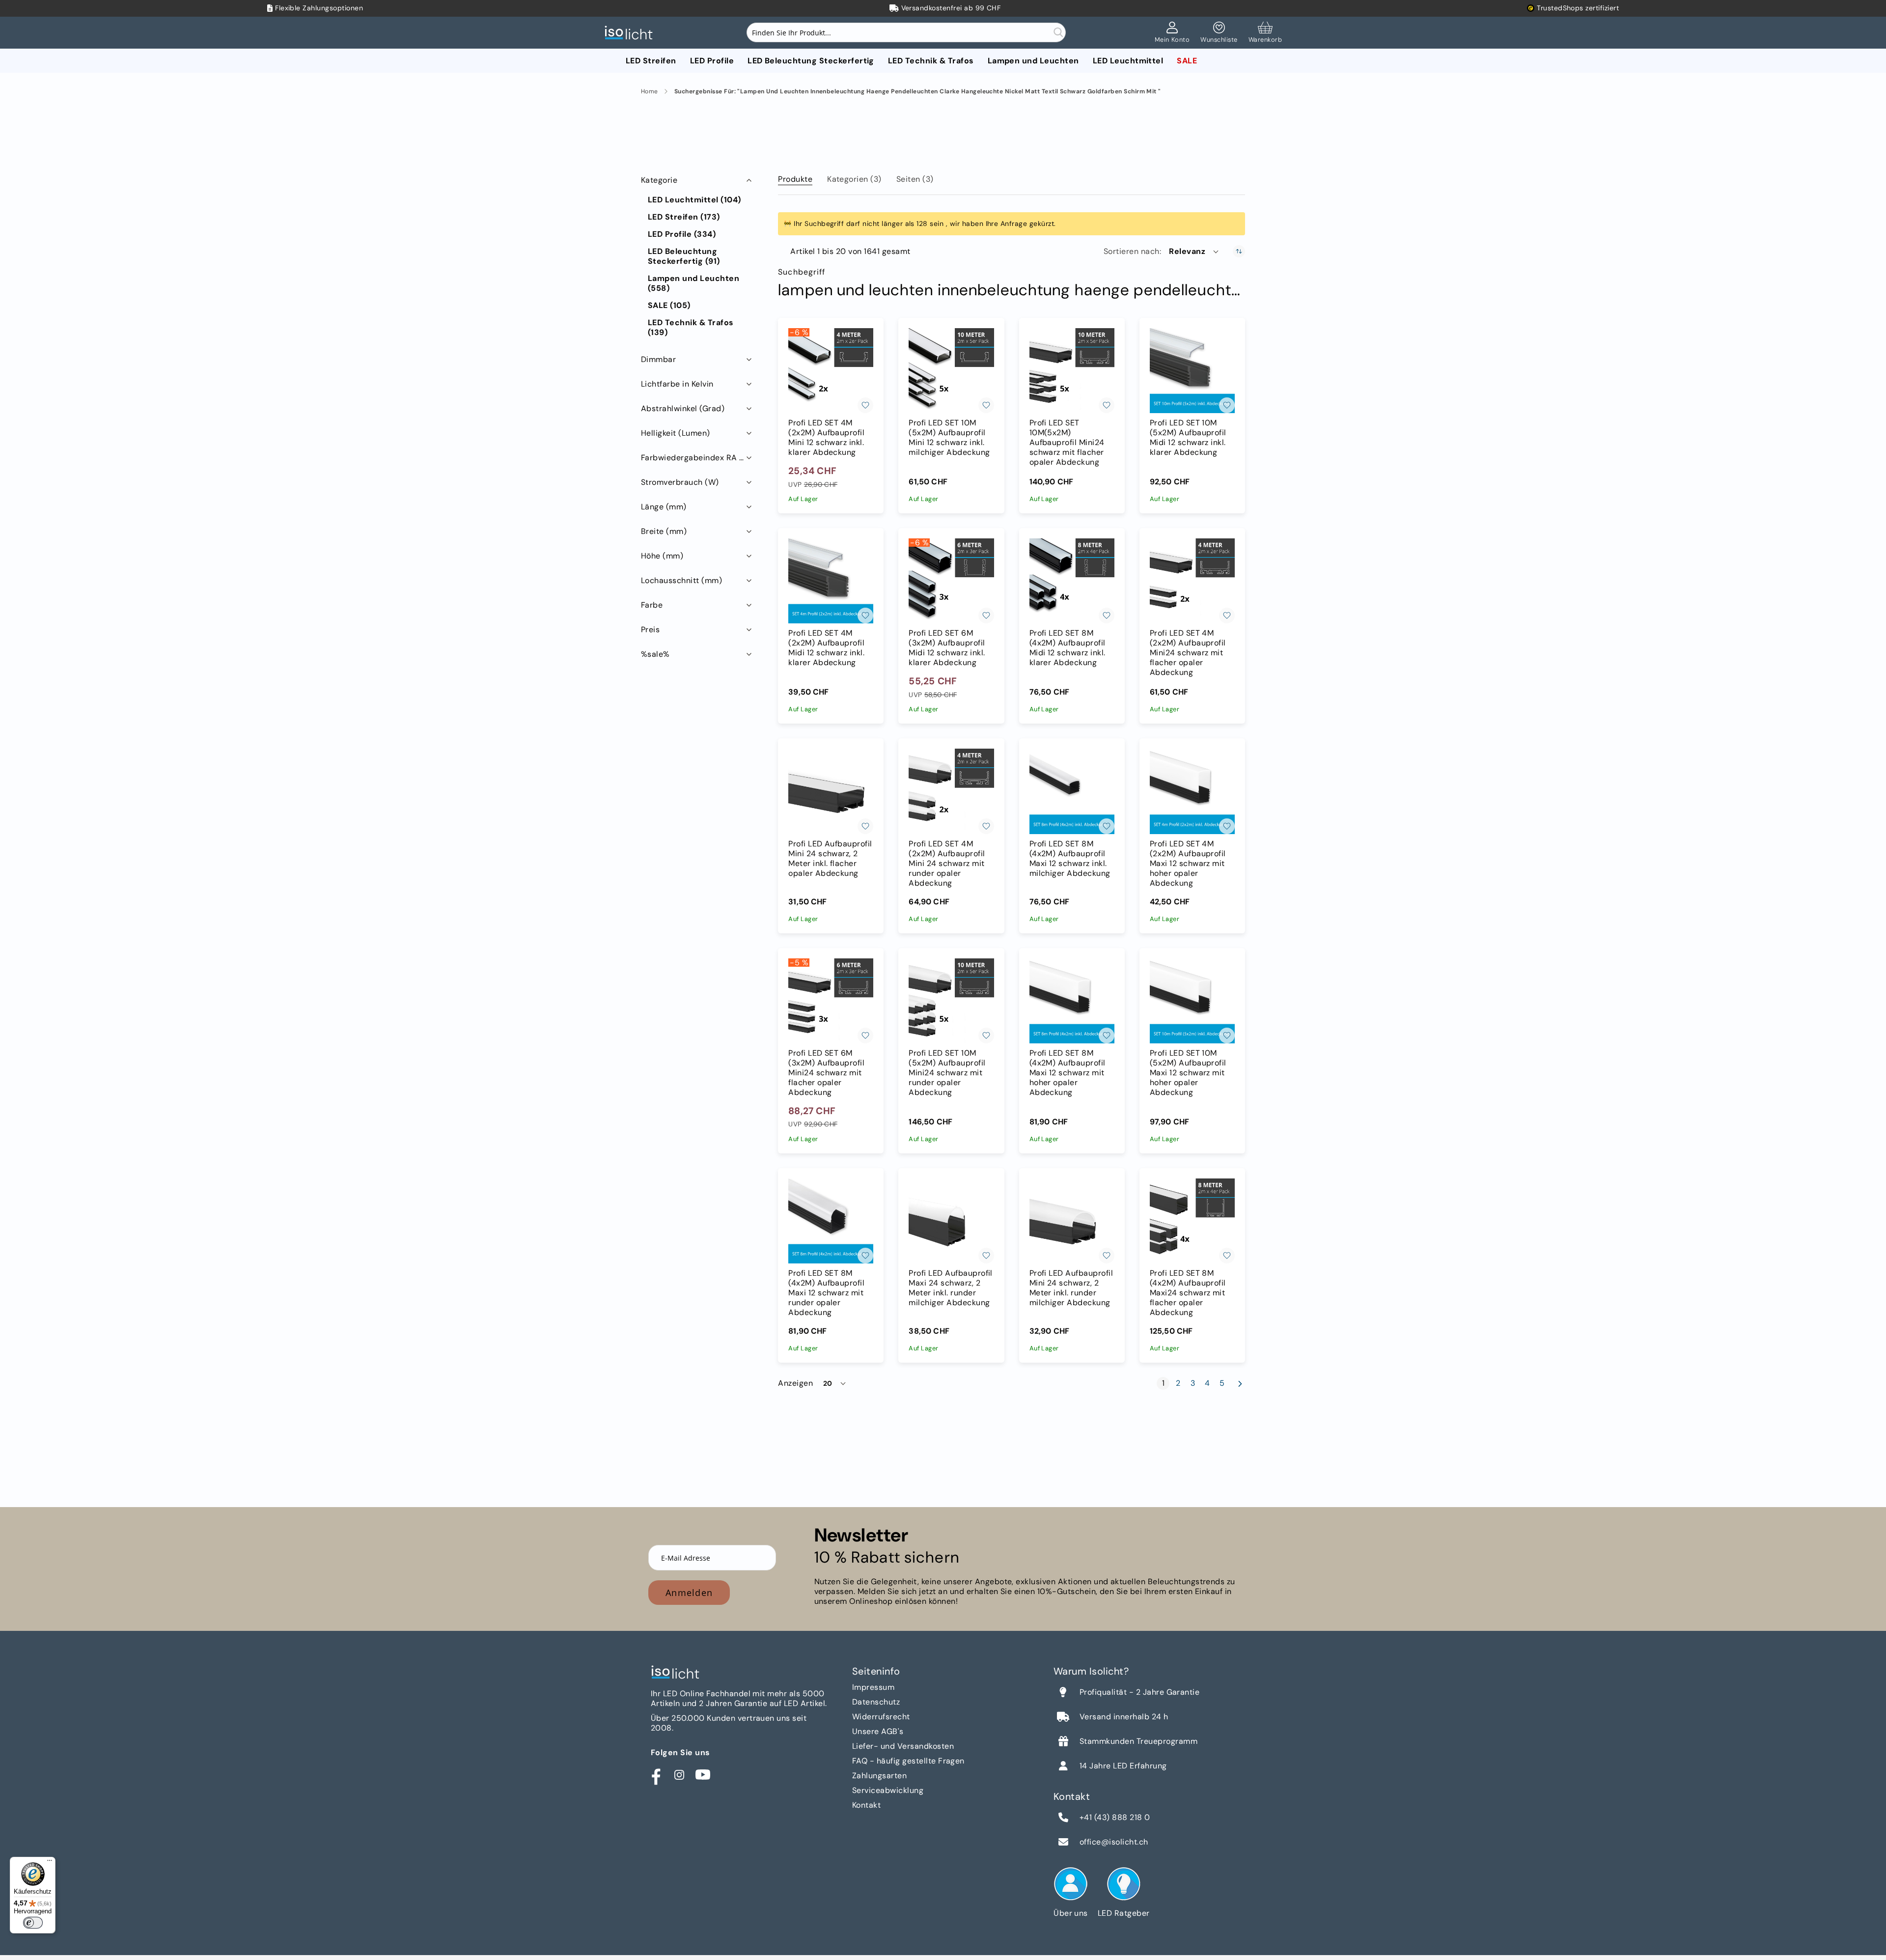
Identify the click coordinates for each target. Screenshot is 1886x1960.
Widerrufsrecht (881, 1717)
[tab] (795, 177)
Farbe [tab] (652, 605)
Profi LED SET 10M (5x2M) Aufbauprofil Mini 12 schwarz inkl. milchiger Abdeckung (949, 438)
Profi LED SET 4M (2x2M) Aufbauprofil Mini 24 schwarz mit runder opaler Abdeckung (947, 864)
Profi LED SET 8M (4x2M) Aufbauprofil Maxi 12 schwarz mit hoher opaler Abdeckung (1068, 1073)
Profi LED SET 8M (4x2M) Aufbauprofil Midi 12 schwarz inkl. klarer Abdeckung (1068, 648)
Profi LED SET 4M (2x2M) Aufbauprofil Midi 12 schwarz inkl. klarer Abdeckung (826, 648)
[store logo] (631, 33)
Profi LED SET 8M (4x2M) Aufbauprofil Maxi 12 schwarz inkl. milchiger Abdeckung (1070, 859)
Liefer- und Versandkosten (903, 1746)
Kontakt (866, 1805)
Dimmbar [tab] (658, 359)
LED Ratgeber (1124, 1913)
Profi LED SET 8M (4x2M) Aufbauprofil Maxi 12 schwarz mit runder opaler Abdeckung (826, 1293)
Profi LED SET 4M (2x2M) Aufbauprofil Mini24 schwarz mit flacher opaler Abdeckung (1188, 653)
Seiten (915, 179)
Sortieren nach (1132, 252)
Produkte (795, 179)
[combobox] (906, 32)
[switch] (33, 1923)
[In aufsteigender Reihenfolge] (1239, 251)
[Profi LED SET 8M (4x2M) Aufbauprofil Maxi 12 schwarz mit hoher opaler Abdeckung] (1072, 1001)
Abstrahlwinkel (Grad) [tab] (683, 408)
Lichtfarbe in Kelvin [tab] (677, 384)
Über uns (1071, 1913)
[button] (1194, 252)
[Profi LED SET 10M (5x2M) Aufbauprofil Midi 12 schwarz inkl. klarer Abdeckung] (1192, 371)
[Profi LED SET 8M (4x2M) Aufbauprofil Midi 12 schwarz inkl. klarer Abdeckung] (1072, 581)
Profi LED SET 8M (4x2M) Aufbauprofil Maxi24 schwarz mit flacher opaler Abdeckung (1188, 1293)
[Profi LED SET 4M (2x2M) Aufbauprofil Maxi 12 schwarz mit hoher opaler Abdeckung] (1192, 791)
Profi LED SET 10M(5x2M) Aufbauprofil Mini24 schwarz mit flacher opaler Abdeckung (1067, 443)
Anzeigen (795, 1383)
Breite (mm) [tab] (664, 531)
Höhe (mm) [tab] (662, 556)
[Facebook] (656, 1775)
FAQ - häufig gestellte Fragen (908, 1761)
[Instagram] (679, 1775)
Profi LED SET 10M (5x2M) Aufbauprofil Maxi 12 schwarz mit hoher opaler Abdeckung (1188, 1073)
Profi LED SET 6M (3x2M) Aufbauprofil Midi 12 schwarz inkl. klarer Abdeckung (947, 648)
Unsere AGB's (878, 1731)
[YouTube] (703, 1775)
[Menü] (50, 1863)
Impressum (873, 1687)
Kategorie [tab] (659, 180)
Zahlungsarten (879, 1776)
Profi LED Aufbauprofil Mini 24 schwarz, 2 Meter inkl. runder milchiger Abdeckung (1071, 1288)
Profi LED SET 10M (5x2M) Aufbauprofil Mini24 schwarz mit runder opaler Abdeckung (947, 1073)
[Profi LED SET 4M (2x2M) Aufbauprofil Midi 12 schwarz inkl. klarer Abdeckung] (831, 581)
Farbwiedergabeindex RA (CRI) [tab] (697, 458)
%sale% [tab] (655, 654)
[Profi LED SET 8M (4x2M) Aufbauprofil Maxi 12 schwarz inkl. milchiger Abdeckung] (1072, 791)
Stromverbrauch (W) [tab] (680, 482)
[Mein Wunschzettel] (1219, 33)
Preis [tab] (650, 630)
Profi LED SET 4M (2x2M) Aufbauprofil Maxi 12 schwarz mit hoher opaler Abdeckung (1188, 864)
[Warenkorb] (1265, 33)
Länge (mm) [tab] (664, 507)
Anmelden (689, 1593)
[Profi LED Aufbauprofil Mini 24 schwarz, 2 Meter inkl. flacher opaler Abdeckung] (831, 791)
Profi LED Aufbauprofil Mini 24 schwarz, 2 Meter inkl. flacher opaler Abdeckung (830, 859)
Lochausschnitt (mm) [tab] (681, 580)
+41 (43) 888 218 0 (1115, 1818)
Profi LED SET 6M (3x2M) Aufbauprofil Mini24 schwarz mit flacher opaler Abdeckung (826, 1073)
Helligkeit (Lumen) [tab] (676, 433)
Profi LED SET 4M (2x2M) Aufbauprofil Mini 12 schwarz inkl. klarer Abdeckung (826, 438)
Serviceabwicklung (888, 1790)
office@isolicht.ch (1114, 1842)
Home (650, 92)
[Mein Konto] (1172, 33)
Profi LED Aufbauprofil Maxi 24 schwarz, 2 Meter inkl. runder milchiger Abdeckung (951, 1288)
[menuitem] (651, 61)
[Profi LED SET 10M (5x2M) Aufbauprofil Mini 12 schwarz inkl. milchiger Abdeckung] (951, 371)
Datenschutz (876, 1702)
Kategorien (854, 179)
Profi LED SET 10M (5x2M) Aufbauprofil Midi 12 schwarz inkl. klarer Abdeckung (1188, 438)
